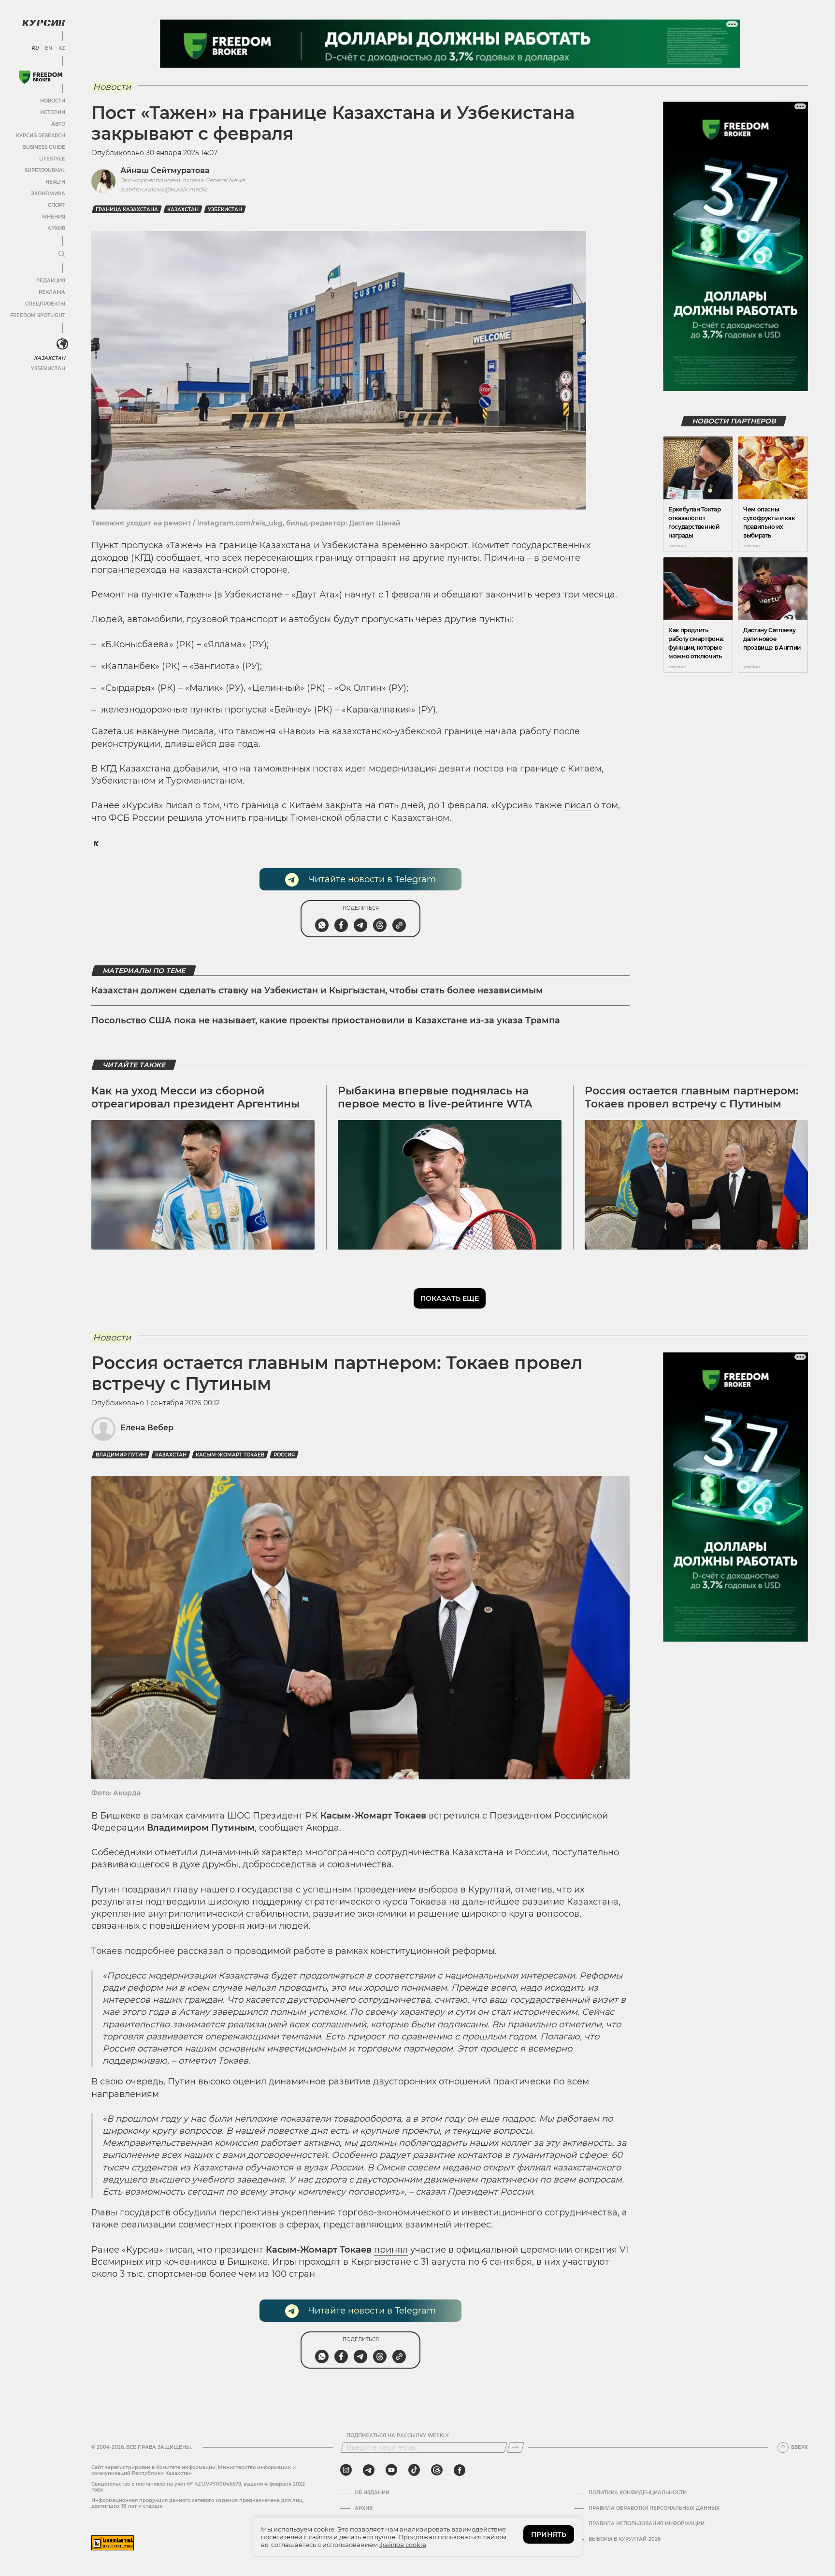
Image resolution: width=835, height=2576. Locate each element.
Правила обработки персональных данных (654, 2508)
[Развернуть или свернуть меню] (62, 255)
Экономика (48, 194)
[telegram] (369, 2470)
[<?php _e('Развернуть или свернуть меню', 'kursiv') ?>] (62, 344)
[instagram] (346, 2470)
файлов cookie (403, 2545)
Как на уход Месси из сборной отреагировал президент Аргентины (195, 1097)
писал (578, 805)
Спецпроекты (45, 304)
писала (198, 731)
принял (391, 2250)
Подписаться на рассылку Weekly (398, 2436)
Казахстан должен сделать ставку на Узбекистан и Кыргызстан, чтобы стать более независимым (317, 990)
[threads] (437, 2470)
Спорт (57, 205)
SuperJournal (45, 170)
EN (49, 48)
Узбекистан (48, 369)
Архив (56, 228)
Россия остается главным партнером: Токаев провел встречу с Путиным (691, 1097)
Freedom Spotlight (38, 315)
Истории (53, 112)
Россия (284, 1455)
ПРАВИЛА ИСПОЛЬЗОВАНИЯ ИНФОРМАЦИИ (647, 2524)
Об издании (372, 2493)
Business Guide (44, 147)
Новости (53, 101)
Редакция (51, 281)
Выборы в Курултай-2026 (625, 2539)
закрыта (344, 805)
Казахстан (50, 358)
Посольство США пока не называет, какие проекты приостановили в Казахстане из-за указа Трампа (326, 1020)
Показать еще (450, 1298)
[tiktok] (414, 2470)
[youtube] (391, 2470)
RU (35, 48)
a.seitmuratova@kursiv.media (164, 189)
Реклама (52, 292)
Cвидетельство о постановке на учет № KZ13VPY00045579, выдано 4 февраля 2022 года (198, 2487)
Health (55, 182)
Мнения (54, 217)
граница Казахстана (127, 210)
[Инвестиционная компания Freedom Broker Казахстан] (41, 77)
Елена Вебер (147, 1428)
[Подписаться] (516, 2447)
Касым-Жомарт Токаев (230, 1455)
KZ (62, 48)
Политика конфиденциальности (638, 2493)
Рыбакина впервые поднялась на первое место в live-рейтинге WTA (435, 1097)
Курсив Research (41, 136)
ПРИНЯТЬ (549, 2534)
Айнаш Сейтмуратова (165, 170)
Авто (58, 124)
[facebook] (460, 2470)
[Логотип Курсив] (43, 23)
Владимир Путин (121, 1455)
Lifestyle (52, 159)
